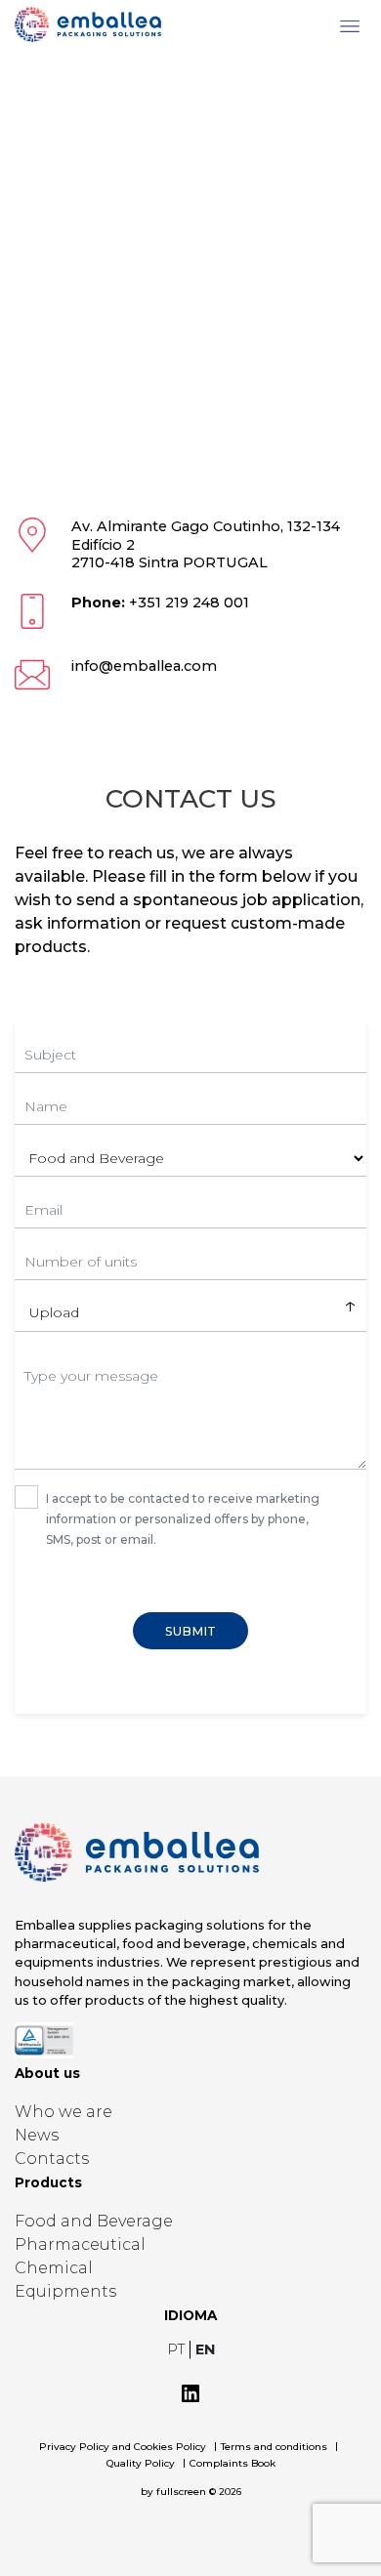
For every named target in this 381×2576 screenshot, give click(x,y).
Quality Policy (141, 2463)
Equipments (65, 2291)
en (205, 2349)
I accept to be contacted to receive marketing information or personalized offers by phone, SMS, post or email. (183, 1519)
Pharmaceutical (80, 2244)
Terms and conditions (274, 2447)
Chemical (54, 2268)
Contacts (52, 2159)
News (37, 2135)
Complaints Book (233, 2463)
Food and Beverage (94, 2221)
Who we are (63, 2112)
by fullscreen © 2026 (191, 2492)
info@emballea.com (144, 666)
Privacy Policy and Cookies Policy (123, 2447)
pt (178, 2349)
